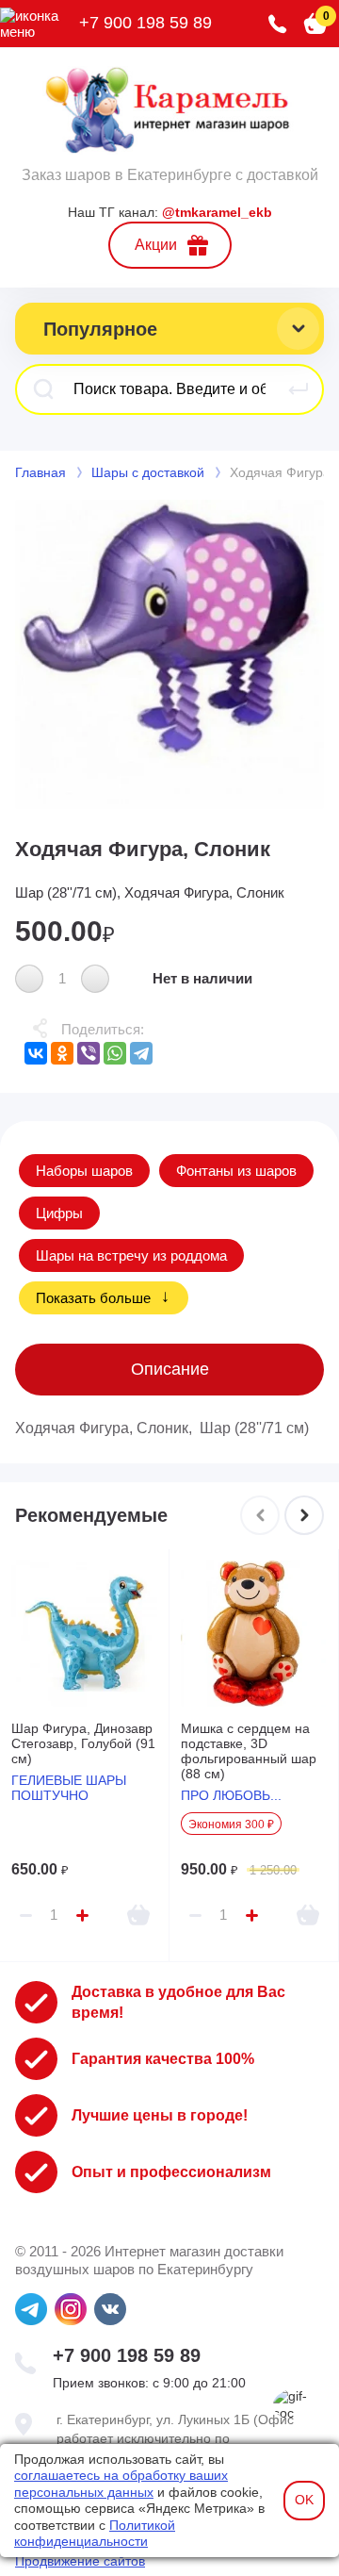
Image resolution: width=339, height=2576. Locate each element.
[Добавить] (138, 1915)
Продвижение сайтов (80, 2561)
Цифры (59, 1213)
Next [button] (304, 1515)
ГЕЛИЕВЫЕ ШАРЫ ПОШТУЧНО (69, 1788)
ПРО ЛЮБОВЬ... (231, 1795)
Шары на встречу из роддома (131, 1255)
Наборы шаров (84, 1171)
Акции (156, 245)
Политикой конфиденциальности (95, 2534)
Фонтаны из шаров (236, 1171)
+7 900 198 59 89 (145, 23)
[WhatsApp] (115, 1053)
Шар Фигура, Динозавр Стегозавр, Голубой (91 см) (83, 1743)
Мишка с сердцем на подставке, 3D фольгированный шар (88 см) (249, 1751)
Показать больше (93, 1298)
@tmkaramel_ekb (217, 212)
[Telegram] (141, 1053)
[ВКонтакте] (36, 1053)
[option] (169, 654)
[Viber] (89, 1053)
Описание (170, 1369)
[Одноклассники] (62, 1053)
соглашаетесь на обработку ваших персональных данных (121, 2484)
